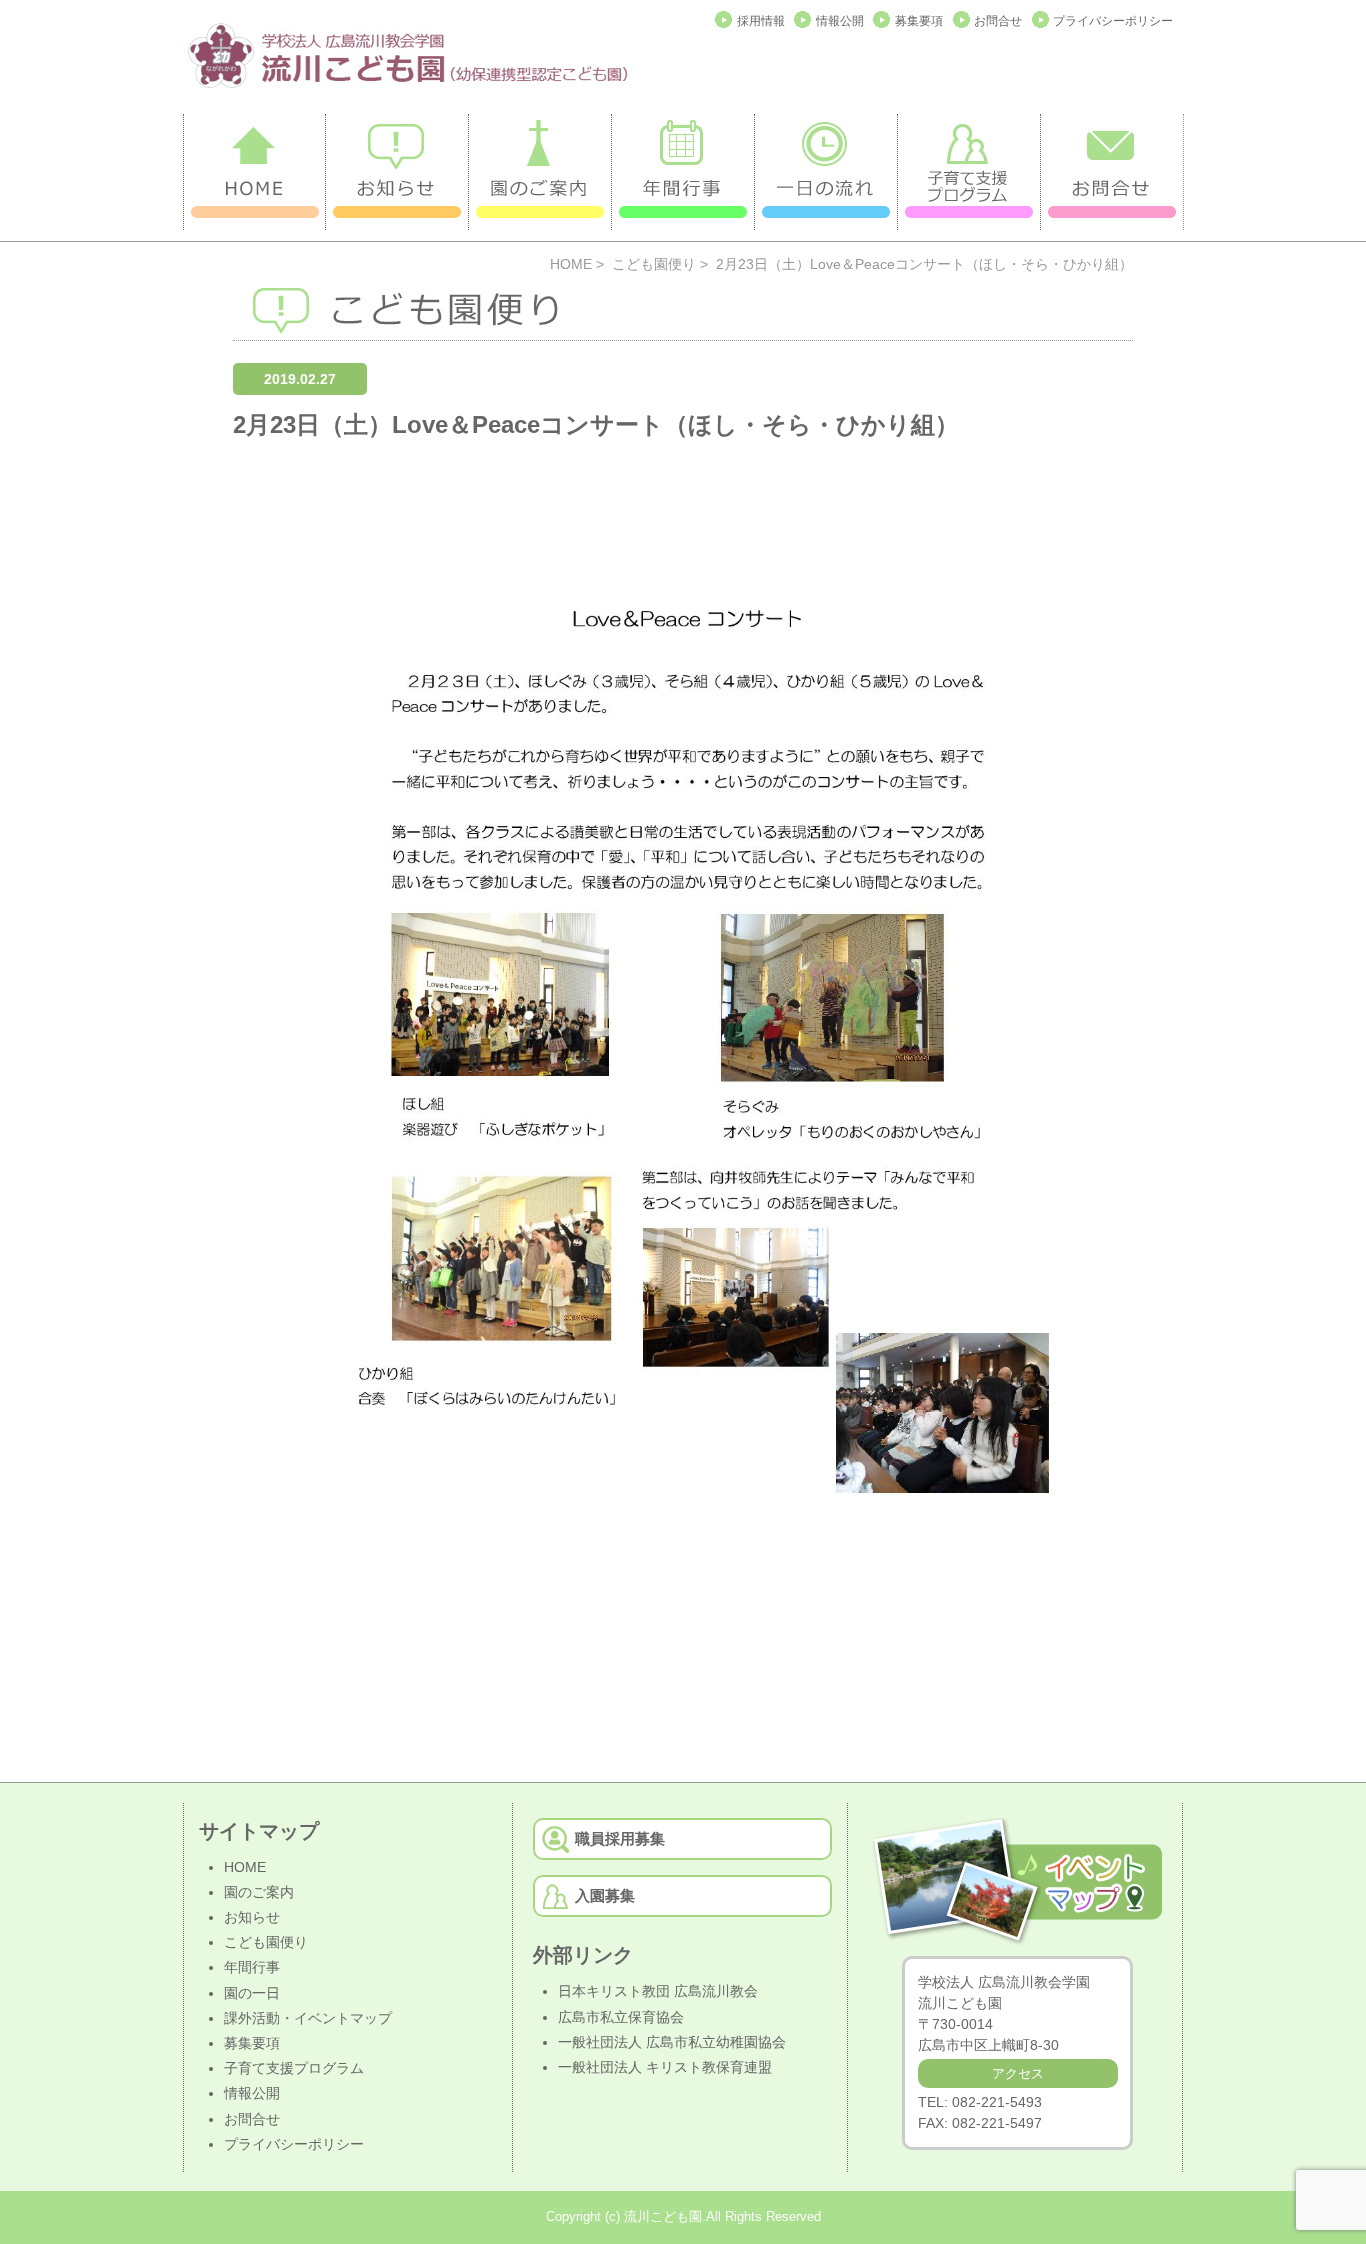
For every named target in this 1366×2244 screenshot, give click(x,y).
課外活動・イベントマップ (308, 2018)
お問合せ (998, 21)
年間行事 (252, 1967)
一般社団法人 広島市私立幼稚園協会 (672, 2042)
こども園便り (654, 264)
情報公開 (840, 21)
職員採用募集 (620, 1838)
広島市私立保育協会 (621, 2017)
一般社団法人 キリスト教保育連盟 (665, 2067)
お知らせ (252, 1917)
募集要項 (919, 21)
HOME (571, 264)
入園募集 (605, 1895)
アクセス (1018, 2073)
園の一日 (252, 1993)
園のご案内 (259, 1892)
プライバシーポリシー (1113, 21)
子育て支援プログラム (294, 2068)
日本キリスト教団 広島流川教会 (658, 1991)
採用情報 (761, 21)
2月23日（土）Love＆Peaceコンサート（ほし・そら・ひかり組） (596, 424)
